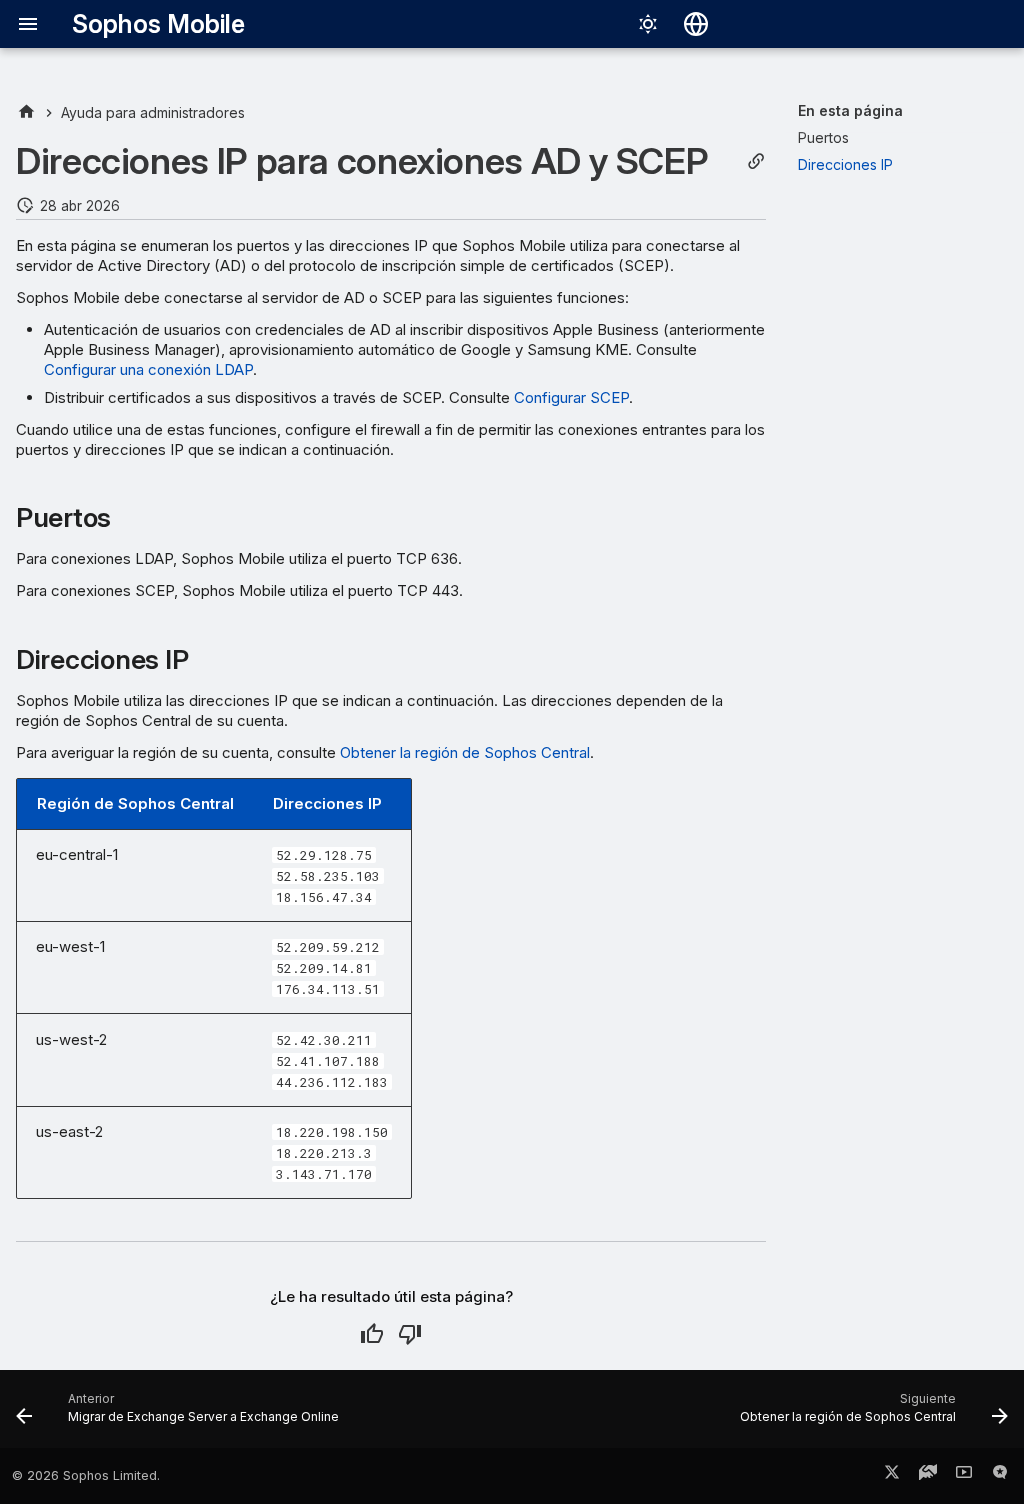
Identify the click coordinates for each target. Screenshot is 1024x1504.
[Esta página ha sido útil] (372, 1334)
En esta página (850, 110)
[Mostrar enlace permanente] (756, 161)
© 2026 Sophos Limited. (86, 1475)
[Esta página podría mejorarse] (410, 1334)
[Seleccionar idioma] (696, 24)
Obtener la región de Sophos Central (465, 752)
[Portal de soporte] (928, 1476)
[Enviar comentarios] (1000, 1476)
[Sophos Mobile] (26, 112)
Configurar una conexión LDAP (148, 369)
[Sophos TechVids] (964, 1476)
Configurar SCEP (571, 397)
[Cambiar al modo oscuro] (648, 24)
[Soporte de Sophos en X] (892, 1476)
